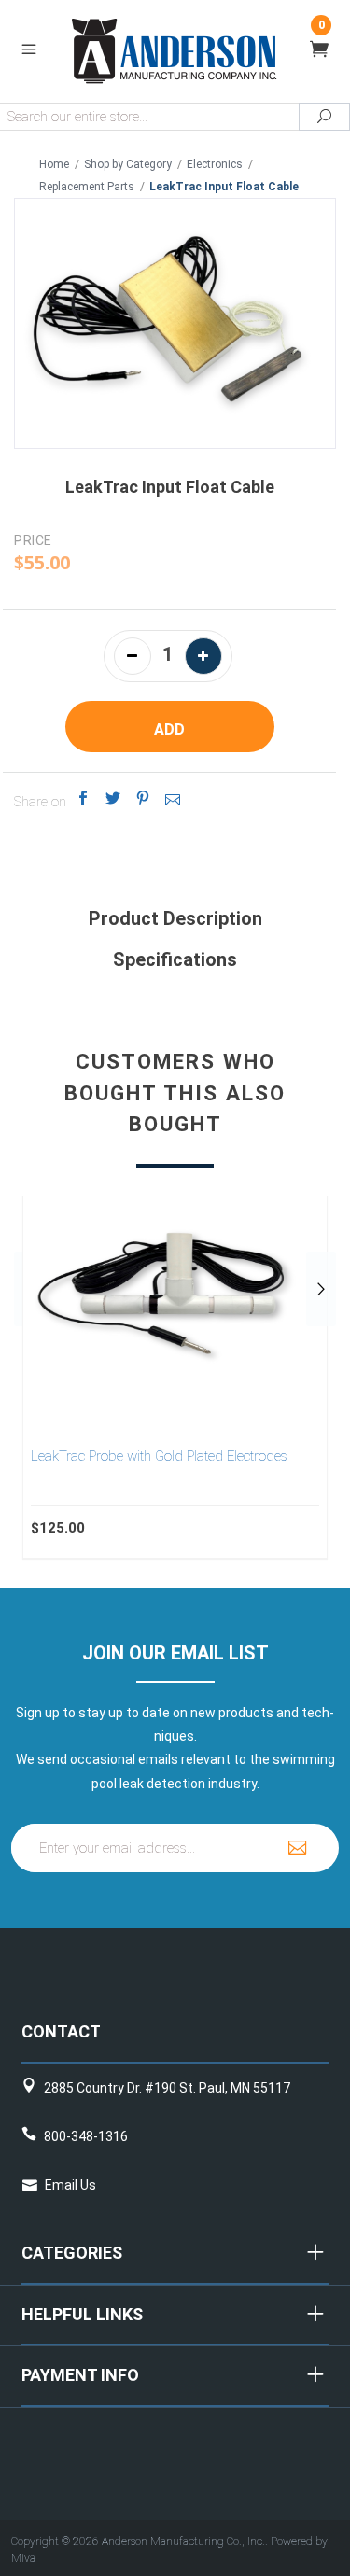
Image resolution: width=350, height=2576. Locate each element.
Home (54, 164)
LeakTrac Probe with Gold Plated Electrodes (159, 1456)
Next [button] (321, 1289)
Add (169, 729)
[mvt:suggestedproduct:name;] (175, 1289)
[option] (175, 1377)
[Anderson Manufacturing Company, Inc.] (175, 50)
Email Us (70, 2185)
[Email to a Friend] (173, 798)
